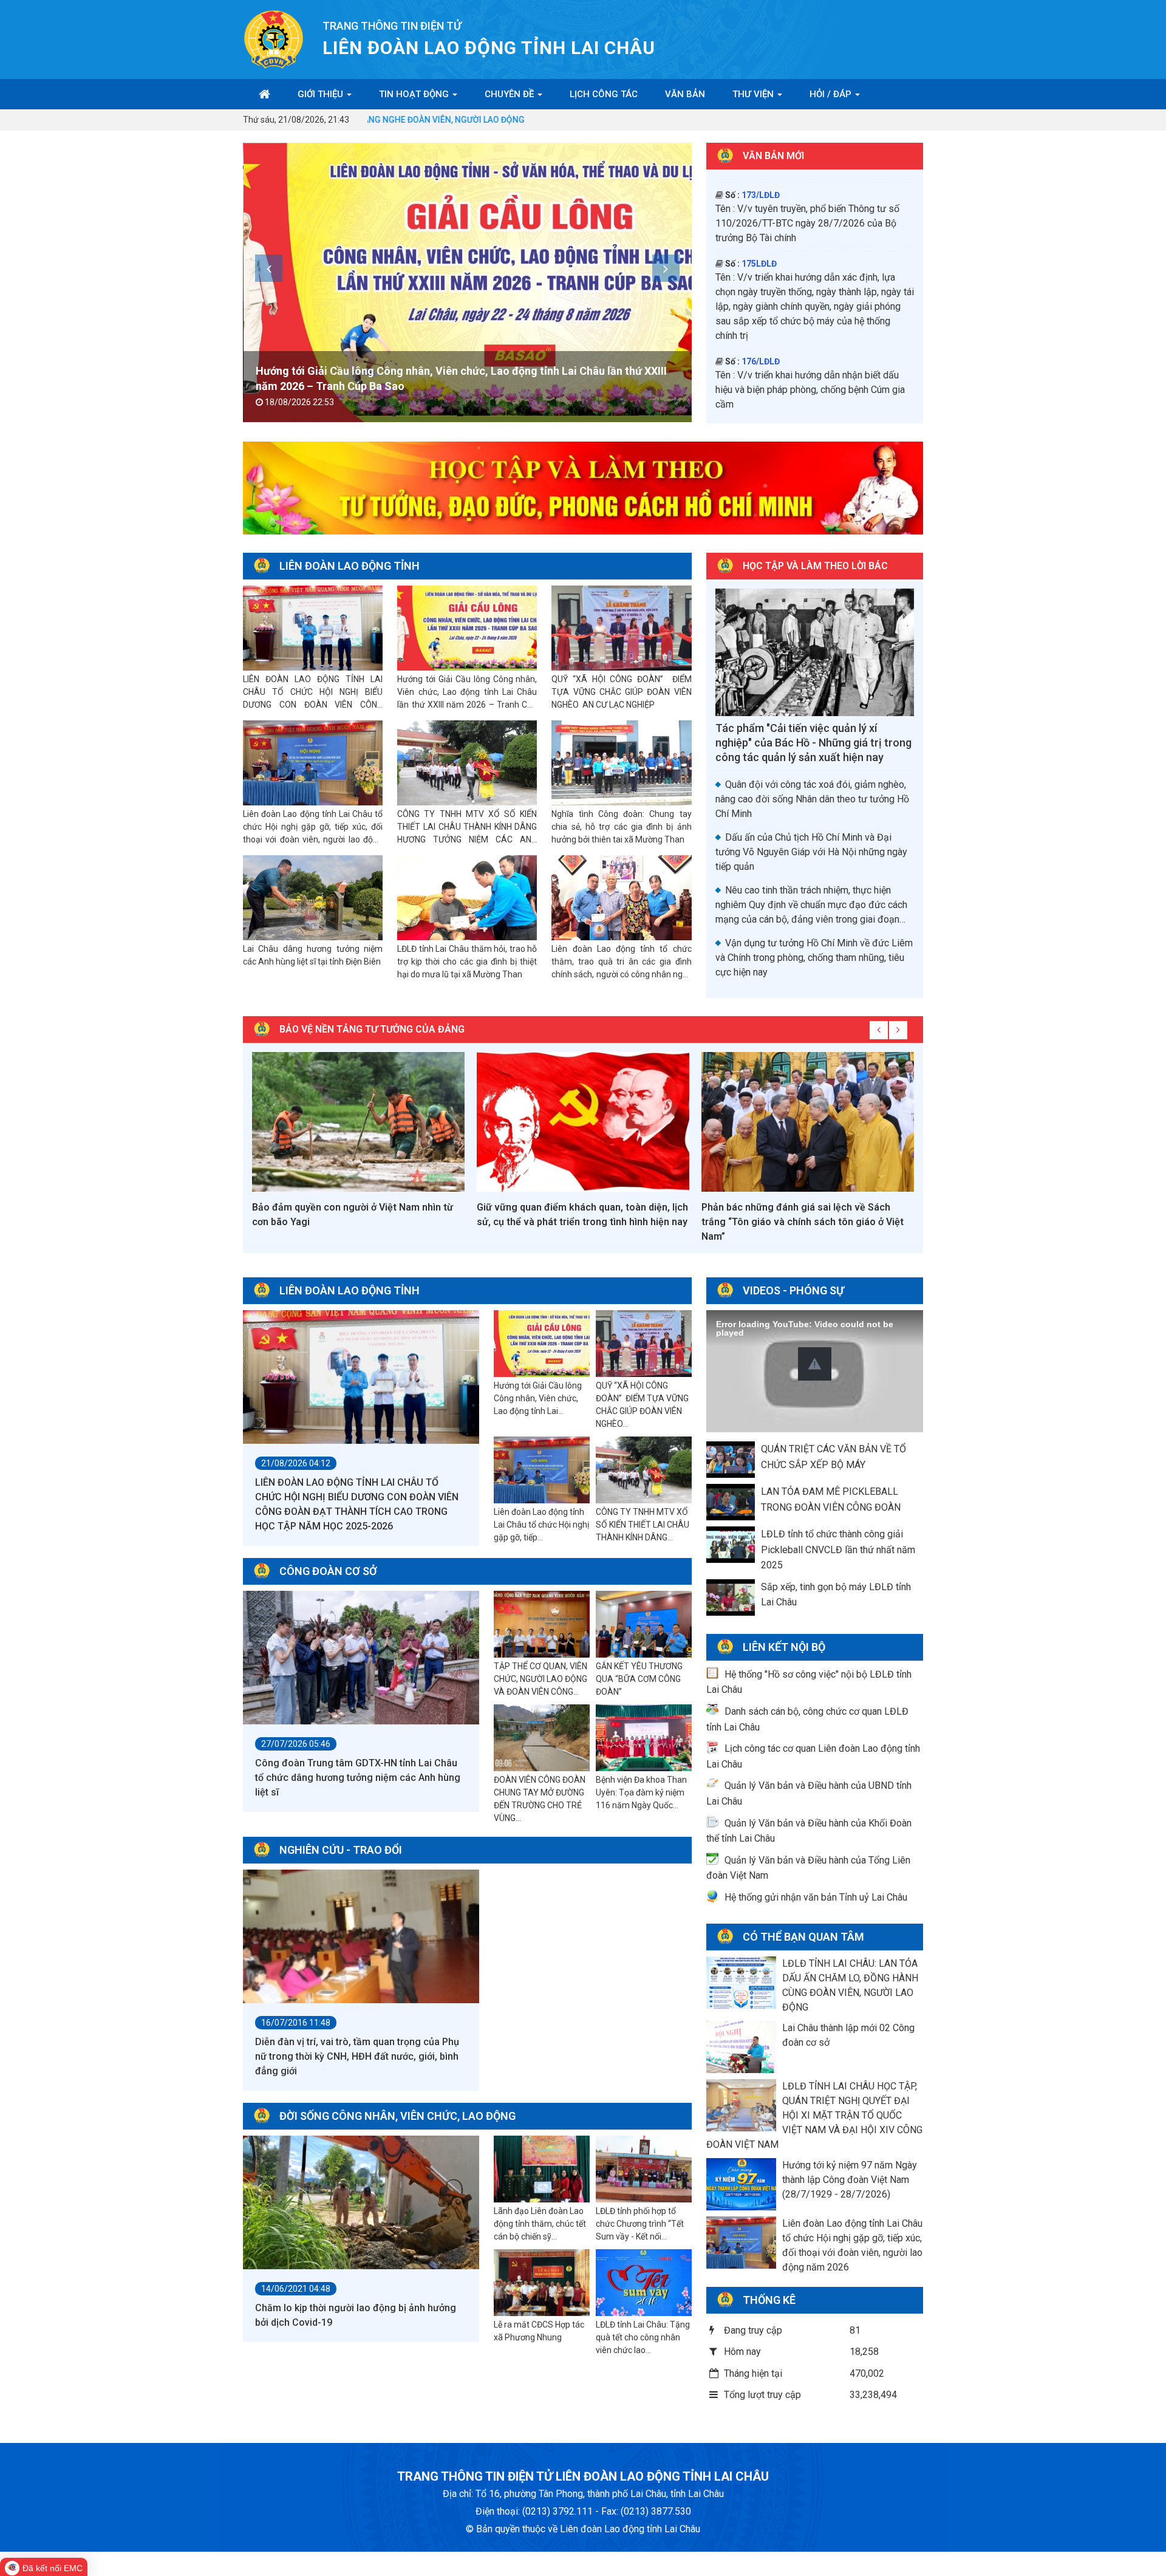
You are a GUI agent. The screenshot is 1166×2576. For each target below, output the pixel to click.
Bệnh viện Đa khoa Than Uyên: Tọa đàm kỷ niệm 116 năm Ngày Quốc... (641, 1792)
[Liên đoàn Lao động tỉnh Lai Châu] (274, 39)
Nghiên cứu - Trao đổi (341, 1850)
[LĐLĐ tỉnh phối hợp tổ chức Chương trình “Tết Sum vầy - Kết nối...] (644, 2170)
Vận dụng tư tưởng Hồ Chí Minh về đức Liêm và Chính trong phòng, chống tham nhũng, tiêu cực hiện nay (814, 958)
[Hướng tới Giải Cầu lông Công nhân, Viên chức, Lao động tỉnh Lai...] (542, 1344)
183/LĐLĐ (761, 257)
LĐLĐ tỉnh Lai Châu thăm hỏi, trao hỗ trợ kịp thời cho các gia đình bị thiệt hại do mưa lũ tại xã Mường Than (467, 962)
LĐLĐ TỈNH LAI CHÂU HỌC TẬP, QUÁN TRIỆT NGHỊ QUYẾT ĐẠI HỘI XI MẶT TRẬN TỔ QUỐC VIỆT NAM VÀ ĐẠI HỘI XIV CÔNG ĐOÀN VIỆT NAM (814, 2115)
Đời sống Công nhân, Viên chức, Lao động (397, 2116)
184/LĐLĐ (761, 326)
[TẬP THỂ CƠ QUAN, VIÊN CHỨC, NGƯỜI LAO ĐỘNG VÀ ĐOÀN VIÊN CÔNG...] (542, 1625)
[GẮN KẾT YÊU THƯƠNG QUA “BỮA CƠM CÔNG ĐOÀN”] (644, 1625)
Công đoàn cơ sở (328, 1571)
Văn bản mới (773, 156)
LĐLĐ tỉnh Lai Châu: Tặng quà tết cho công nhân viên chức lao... (643, 2337)
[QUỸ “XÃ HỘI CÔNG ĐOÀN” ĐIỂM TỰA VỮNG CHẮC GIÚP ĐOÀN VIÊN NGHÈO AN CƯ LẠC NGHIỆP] (467, 282)
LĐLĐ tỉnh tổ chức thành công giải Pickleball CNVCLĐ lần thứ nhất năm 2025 (838, 1549)
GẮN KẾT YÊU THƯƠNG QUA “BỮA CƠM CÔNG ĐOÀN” (639, 1679)
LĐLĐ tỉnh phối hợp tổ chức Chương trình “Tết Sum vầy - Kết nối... (640, 2224)
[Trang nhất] (264, 94)
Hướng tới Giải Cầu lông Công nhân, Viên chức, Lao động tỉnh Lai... (538, 1398)
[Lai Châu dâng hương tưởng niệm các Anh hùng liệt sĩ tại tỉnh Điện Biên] (313, 898)
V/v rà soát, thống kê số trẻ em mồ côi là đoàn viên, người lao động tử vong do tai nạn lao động (812, 354)
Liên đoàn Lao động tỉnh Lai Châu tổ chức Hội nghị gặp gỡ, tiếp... (541, 1525)
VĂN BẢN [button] (685, 94)
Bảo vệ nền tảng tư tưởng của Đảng (372, 1029)
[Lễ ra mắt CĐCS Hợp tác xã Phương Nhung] (542, 2283)
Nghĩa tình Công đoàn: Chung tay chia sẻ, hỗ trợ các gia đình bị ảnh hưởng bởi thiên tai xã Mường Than (621, 827)
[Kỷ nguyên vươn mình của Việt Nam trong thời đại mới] (808, 1122)
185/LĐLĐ (761, 394)
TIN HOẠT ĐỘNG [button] (415, 94)
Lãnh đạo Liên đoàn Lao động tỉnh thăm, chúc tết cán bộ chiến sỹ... (540, 2224)
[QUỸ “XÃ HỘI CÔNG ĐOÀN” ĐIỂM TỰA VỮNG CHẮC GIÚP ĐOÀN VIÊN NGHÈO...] (644, 1344)
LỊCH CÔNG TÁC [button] (604, 94)
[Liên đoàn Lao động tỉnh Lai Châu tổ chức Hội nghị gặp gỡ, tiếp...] (542, 1471)
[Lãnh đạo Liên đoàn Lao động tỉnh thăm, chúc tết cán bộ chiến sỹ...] (542, 2170)
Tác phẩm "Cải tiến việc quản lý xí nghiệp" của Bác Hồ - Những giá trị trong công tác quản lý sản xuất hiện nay (813, 743)
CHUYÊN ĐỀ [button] (510, 94)
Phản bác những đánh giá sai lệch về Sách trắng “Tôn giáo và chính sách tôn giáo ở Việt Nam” (578, 1222)
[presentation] (269, 268)
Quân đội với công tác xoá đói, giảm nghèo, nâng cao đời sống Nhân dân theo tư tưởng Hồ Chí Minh (812, 799)
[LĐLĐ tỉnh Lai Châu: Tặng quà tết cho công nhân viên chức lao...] (644, 2283)
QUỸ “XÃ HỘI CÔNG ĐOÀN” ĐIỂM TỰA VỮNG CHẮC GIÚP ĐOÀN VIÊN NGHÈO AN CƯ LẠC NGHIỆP (621, 692)
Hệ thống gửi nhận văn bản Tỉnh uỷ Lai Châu (816, 1897)
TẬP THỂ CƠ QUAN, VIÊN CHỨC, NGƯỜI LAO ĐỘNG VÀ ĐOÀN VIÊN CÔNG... (540, 1679)
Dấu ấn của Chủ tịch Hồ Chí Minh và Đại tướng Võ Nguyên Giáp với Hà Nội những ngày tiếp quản (811, 852)
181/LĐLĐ (761, 203)
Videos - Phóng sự (793, 1290)
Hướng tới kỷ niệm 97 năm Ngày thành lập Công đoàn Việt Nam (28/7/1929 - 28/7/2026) (850, 2180)
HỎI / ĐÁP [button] (832, 94)
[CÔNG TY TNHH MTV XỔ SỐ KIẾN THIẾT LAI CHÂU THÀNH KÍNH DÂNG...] (644, 1471)
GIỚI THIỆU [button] (322, 94)
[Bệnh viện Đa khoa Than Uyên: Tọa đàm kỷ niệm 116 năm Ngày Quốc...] (644, 1738)
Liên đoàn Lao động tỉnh (349, 566)
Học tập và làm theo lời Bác (815, 566)
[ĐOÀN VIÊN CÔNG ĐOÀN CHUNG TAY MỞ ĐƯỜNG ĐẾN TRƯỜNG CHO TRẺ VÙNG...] (542, 1738)
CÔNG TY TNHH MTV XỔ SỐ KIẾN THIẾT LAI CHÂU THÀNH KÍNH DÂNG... (643, 1525)
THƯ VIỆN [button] (754, 94)
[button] (815, 1364)
